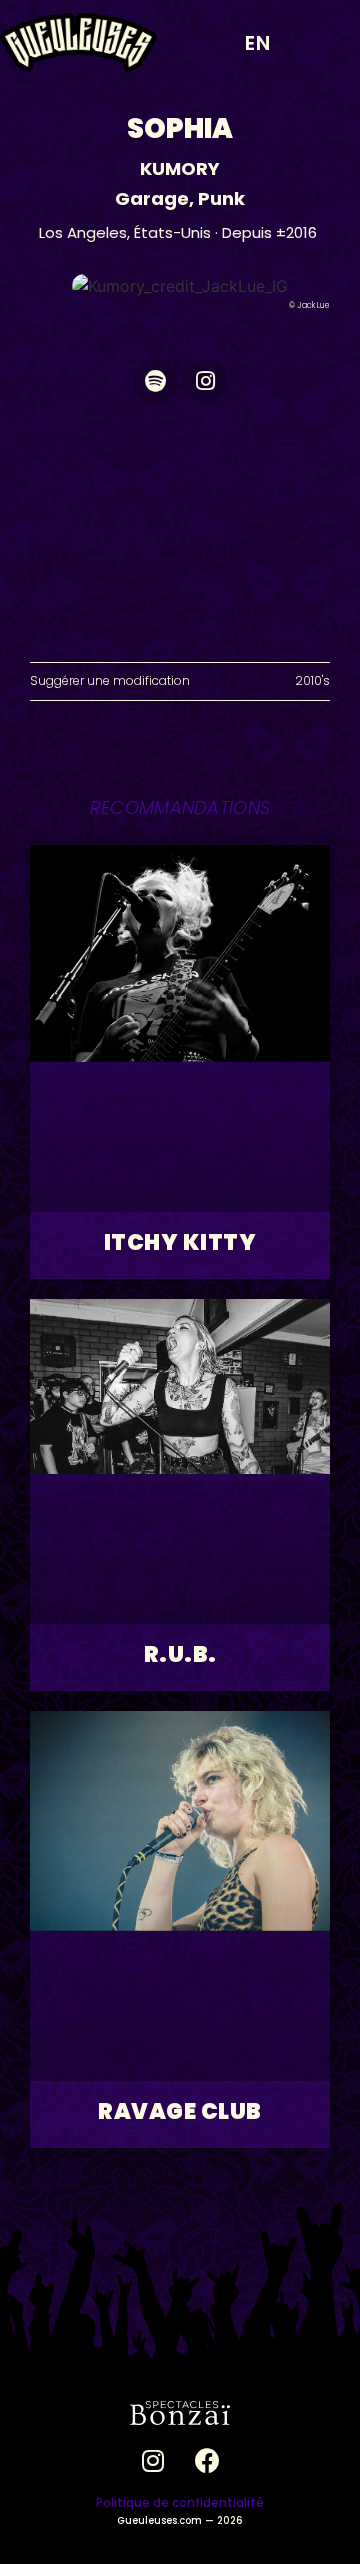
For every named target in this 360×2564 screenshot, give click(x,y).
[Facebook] (208, 2460)
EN (258, 43)
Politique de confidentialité (180, 2502)
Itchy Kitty (180, 1242)
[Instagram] (205, 381)
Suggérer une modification (110, 680)
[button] (324, 43)
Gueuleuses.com (159, 2520)
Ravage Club (180, 2111)
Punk (221, 198)
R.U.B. (180, 1654)
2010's (312, 680)
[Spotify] (155, 381)
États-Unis (172, 232)
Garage (152, 198)
